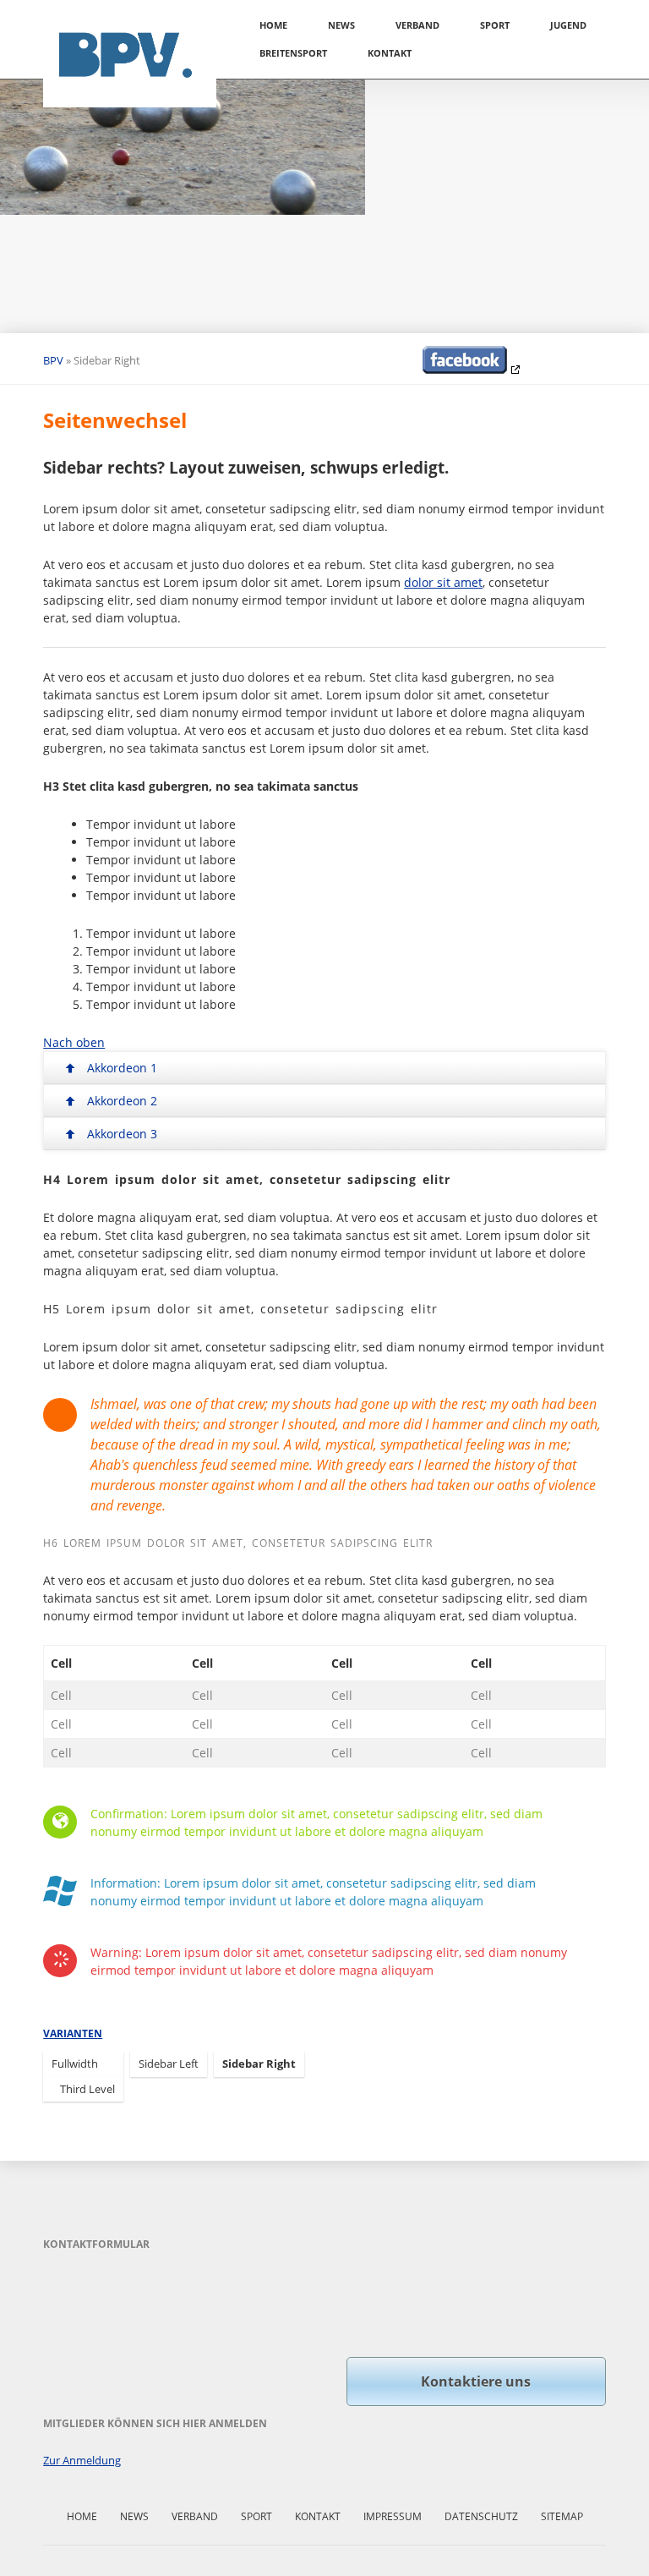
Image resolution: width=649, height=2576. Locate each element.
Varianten (73, 2033)
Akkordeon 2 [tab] (122, 1101)
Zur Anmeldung (82, 2460)
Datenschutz (481, 2516)
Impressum (393, 2516)
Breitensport (293, 53)
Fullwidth (75, 2064)
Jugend (568, 25)
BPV (53, 360)
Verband (417, 25)
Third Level (87, 2089)
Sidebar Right (259, 2064)
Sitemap (562, 2516)
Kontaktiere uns (476, 2381)
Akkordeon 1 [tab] (122, 1068)
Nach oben (74, 1042)
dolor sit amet (443, 582)
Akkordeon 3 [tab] (122, 1134)
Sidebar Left (169, 2064)
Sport (495, 25)
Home (273, 25)
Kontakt (390, 53)
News (341, 25)
